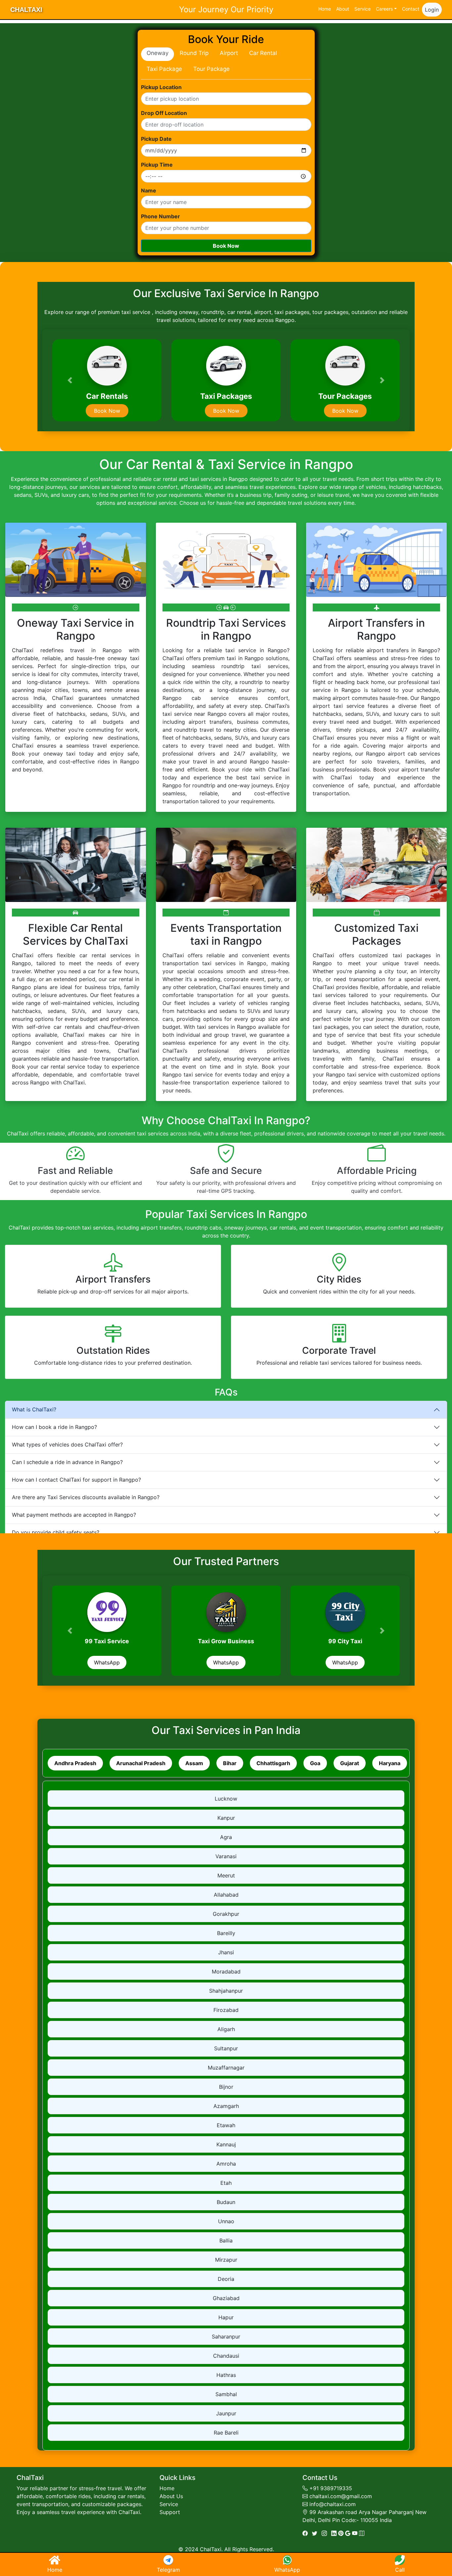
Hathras (226, 2375)
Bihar (230, 1763)
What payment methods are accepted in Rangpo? (74, 1515)
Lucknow (226, 1799)
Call (400, 2570)
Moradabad (226, 1971)
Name (149, 190)
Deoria (226, 2279)
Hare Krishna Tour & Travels (345, 1641)
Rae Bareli (226, 2433)
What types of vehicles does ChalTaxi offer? (67, 1445)
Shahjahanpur (226, 1991)
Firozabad (226, 2010)
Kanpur (226, 1818)
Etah (226, 2183)
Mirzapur (226, 2260)
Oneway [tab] (158, 53)
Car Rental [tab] (263, 53)
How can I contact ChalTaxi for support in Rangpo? (76, 1480)
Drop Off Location (164, 113)
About (343, 9)
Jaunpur (226, 2413)
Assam (194, 1763)
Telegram (168, 2570)
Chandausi (226, 2356)
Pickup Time (157, 165)
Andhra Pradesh (75, 1763)
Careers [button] (384, 9)
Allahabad (226, 1895)
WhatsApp (107, 1662)
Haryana (390, 1763)
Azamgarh (226, 2106)
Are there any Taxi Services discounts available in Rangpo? (86, 1497)
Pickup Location (161, 87)
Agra (226, 1837)
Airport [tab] (229, 53)
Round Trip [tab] (194, 53)
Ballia (226, 2240)
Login (432, 10)
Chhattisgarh (273, 1763)
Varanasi (226, 1856)
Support (170, 2512)
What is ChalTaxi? (34, 1409)
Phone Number (160, 216)
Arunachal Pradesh (141, 1763)
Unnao (226, 2221)
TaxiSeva (226, 1641)
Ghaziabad (226, 2298)
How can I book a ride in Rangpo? (54, 1427)
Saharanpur (226, 2337)
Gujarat (350, 1763)
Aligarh (226, 2029)
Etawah (226, 2125)
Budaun (226, 2202)
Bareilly (226, 1933)
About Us (171, 2496)
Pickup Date (156, 139)
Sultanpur (226, 2048)
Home (325, 9)
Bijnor (226, 2087)
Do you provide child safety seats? (56, 1532)
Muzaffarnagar (226, 2068)
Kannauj (226, 2144)
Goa (315, 1763)
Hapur (226, 2317)
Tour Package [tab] (211, 69)
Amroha (226, 2164)
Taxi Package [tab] (164, 69)
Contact (411, 9)
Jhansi (226, 1952)
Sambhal (226, 2394)
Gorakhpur (226, 1914)
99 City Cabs (107, 1641)
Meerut (226, 1875)
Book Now (226, 246)
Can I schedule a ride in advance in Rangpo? (67, 1462)
